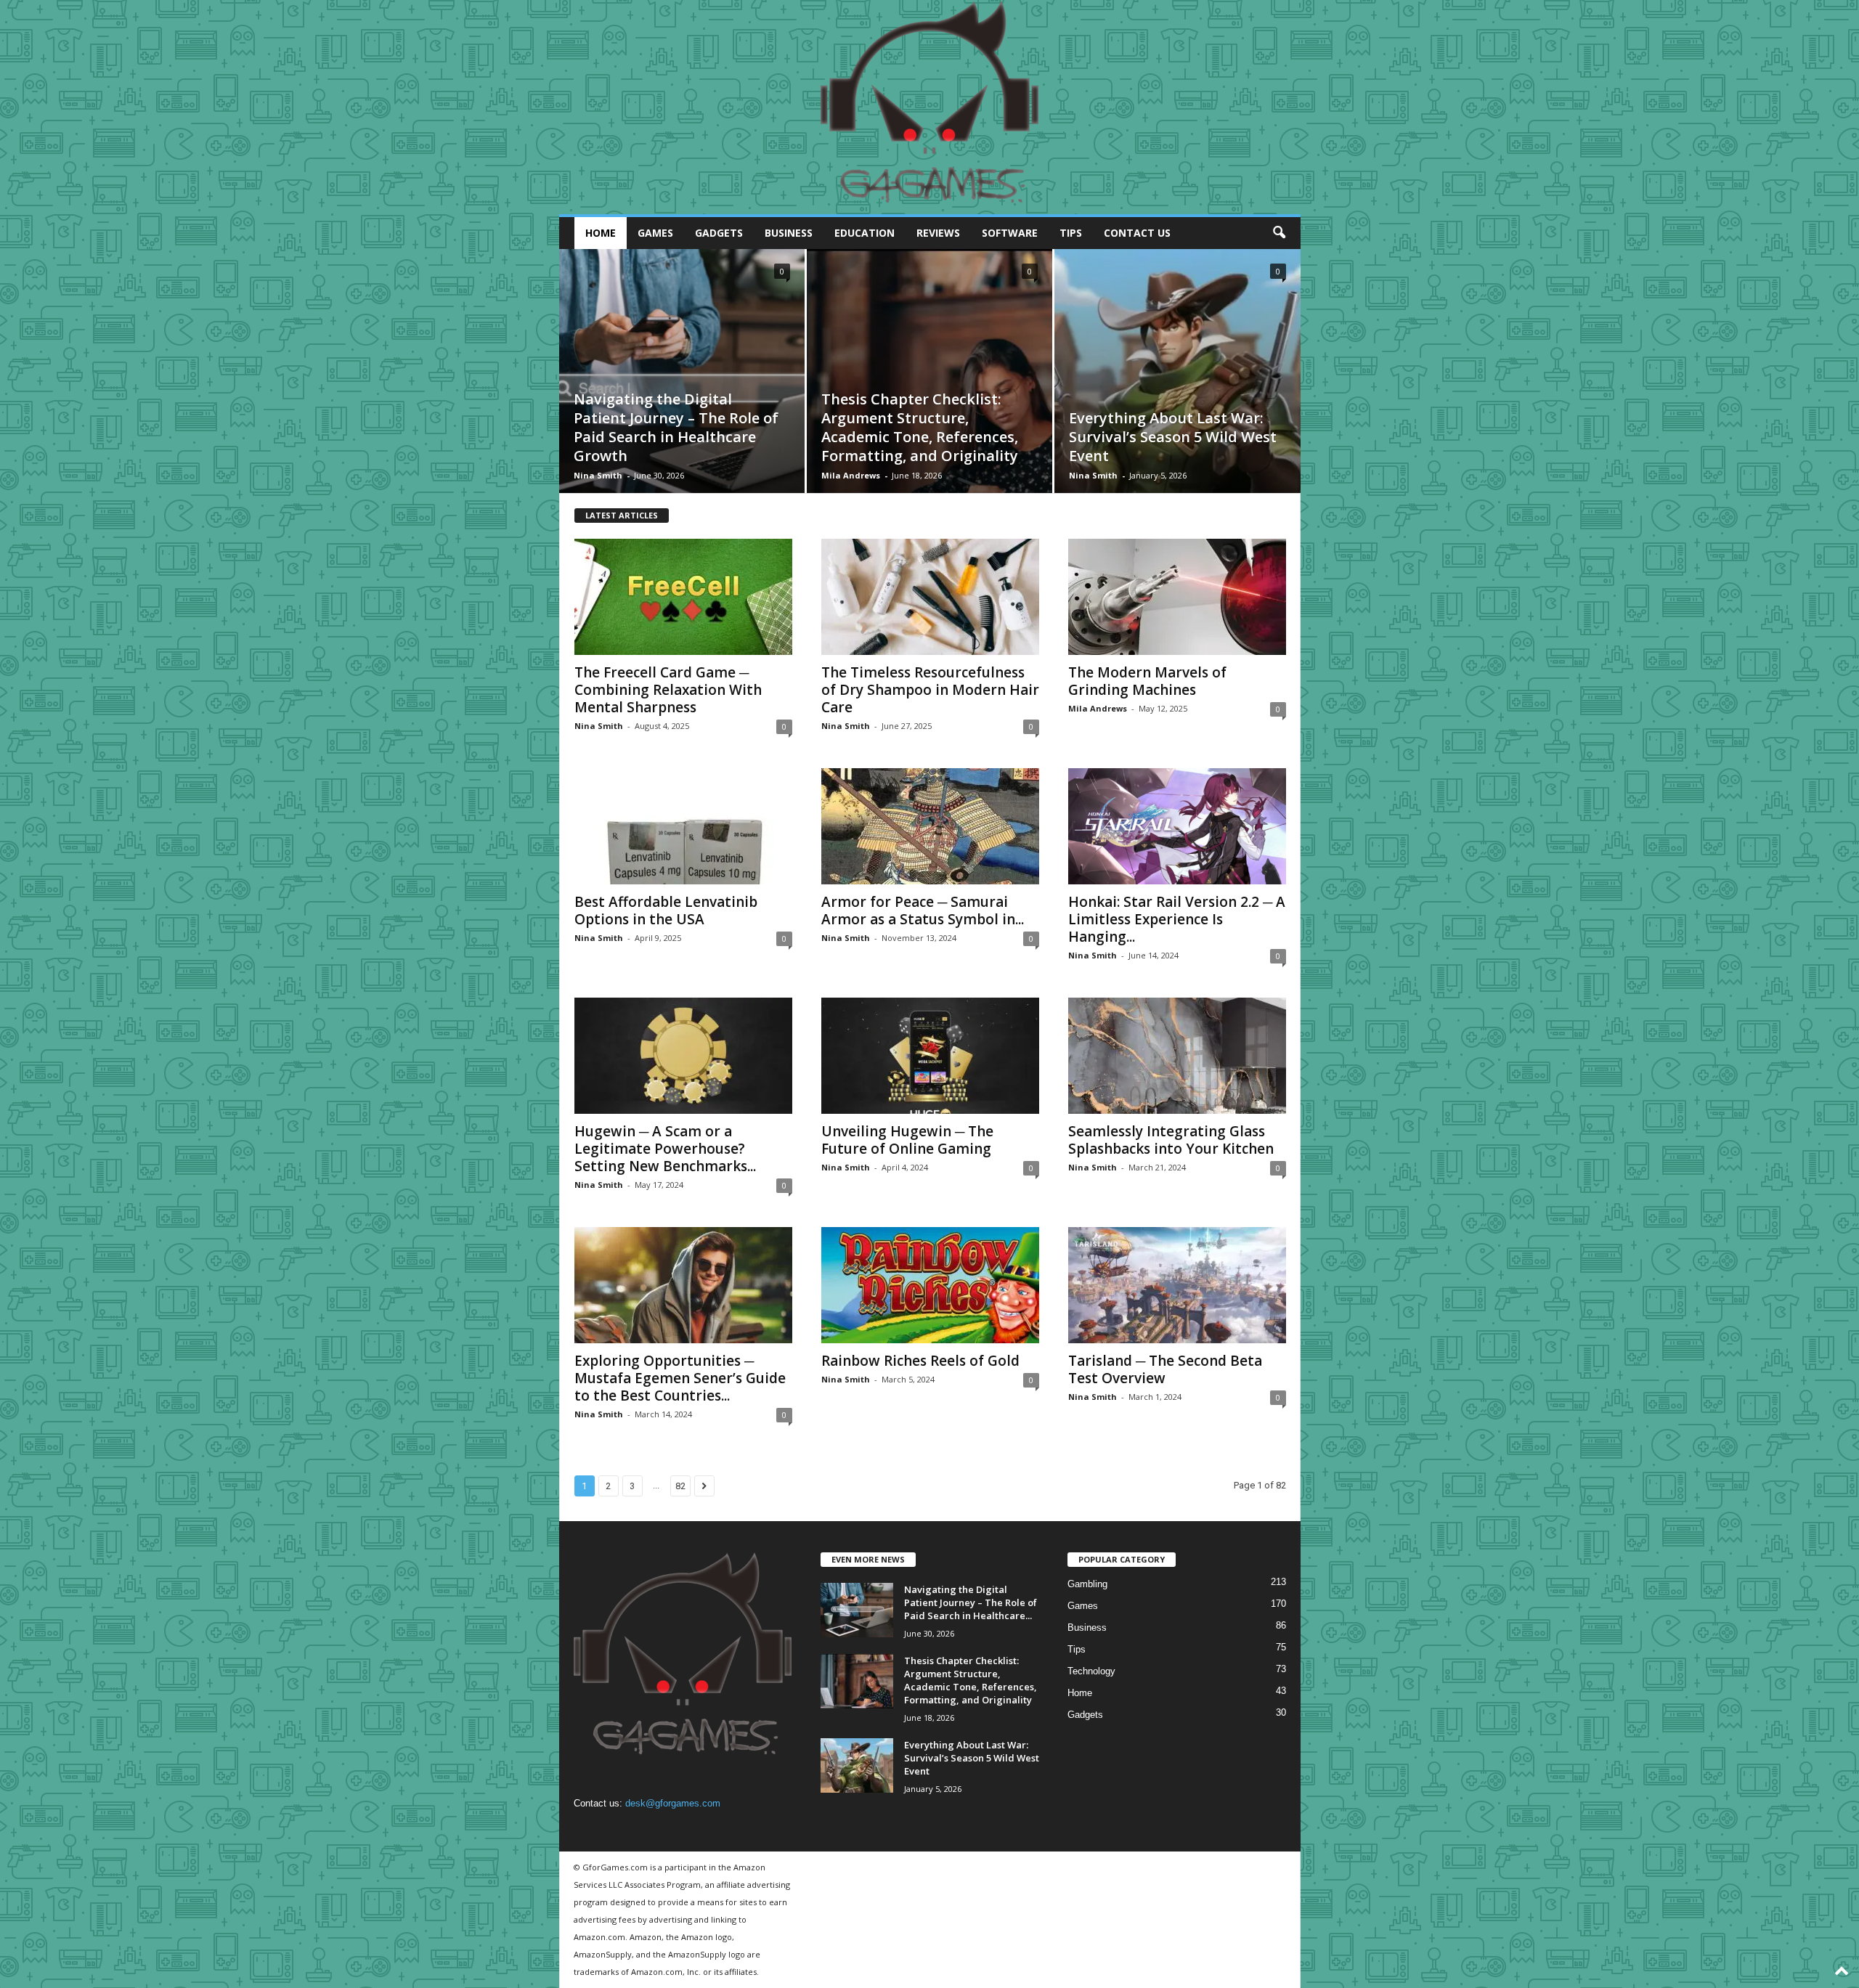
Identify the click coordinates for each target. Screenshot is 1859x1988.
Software (1010, 233)
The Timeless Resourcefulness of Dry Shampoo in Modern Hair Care (930, 690)
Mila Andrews (851, 475)
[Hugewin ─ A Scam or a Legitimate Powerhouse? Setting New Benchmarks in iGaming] (683, 1056)
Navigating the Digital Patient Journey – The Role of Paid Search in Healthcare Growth (676, 427)
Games (655, 233)
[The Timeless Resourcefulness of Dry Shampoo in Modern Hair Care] (930, 597)
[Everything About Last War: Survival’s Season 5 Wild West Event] (1177, 394)
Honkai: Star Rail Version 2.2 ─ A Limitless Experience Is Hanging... (1177, 919)
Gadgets (719, 233)
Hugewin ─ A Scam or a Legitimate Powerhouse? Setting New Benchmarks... (665, 1149)
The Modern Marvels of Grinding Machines (1147, 681)
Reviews (938, 233)
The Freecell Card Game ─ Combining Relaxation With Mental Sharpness (668, 690)
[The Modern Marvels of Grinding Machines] (1177, 597)
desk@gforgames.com (673, 1803)
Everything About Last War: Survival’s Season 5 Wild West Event (1173, 437)
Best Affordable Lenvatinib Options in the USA (666, 911)
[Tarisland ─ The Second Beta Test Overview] (1177, 1285)
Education (865, 233)
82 (680, 1486)
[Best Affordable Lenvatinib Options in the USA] (683, 826)
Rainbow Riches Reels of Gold (920, 1361)
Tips (1071, 233)
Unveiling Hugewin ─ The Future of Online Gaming (907, 1140)
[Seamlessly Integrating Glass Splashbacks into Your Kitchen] (1177, 1056)
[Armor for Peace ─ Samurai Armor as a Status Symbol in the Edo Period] (930, 826)
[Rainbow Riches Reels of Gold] (930, 1285)
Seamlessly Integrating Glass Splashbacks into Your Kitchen (1171, 1140)
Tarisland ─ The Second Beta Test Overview (1165, 1369)
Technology (1091, 1671)
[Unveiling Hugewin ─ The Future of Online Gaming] (930, 1056)
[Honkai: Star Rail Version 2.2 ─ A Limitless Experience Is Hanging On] (1177, 826)
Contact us (1137, 233)
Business (789, 233)
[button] (1279, 233)
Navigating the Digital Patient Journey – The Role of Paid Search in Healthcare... (971, 1602)
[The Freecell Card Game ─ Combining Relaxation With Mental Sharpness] (683, 597)
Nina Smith (598, 475)
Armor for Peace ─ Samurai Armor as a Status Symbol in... (923, 911)
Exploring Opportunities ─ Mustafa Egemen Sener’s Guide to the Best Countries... (680, 1378)
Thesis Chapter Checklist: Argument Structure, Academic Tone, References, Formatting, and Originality (920, 427)
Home (601, 233)
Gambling (1087, 1584)
